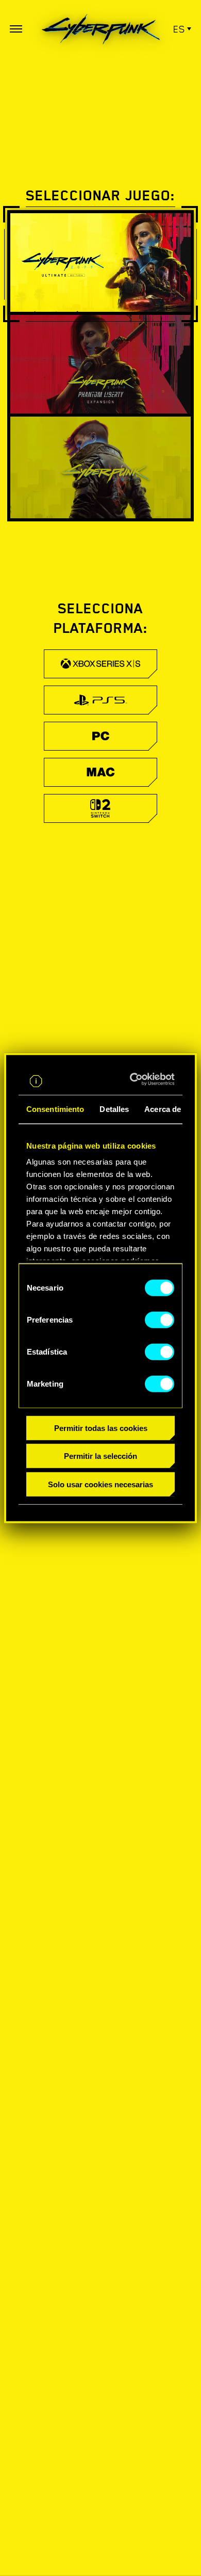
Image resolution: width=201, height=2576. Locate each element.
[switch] (160, 1319)
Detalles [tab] (114, 1109)
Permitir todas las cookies (101, 1428)
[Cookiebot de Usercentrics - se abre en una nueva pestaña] (135, 1079)
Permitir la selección (100, 1456)
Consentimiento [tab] (55, 1109)
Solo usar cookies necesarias (100, 1484)
